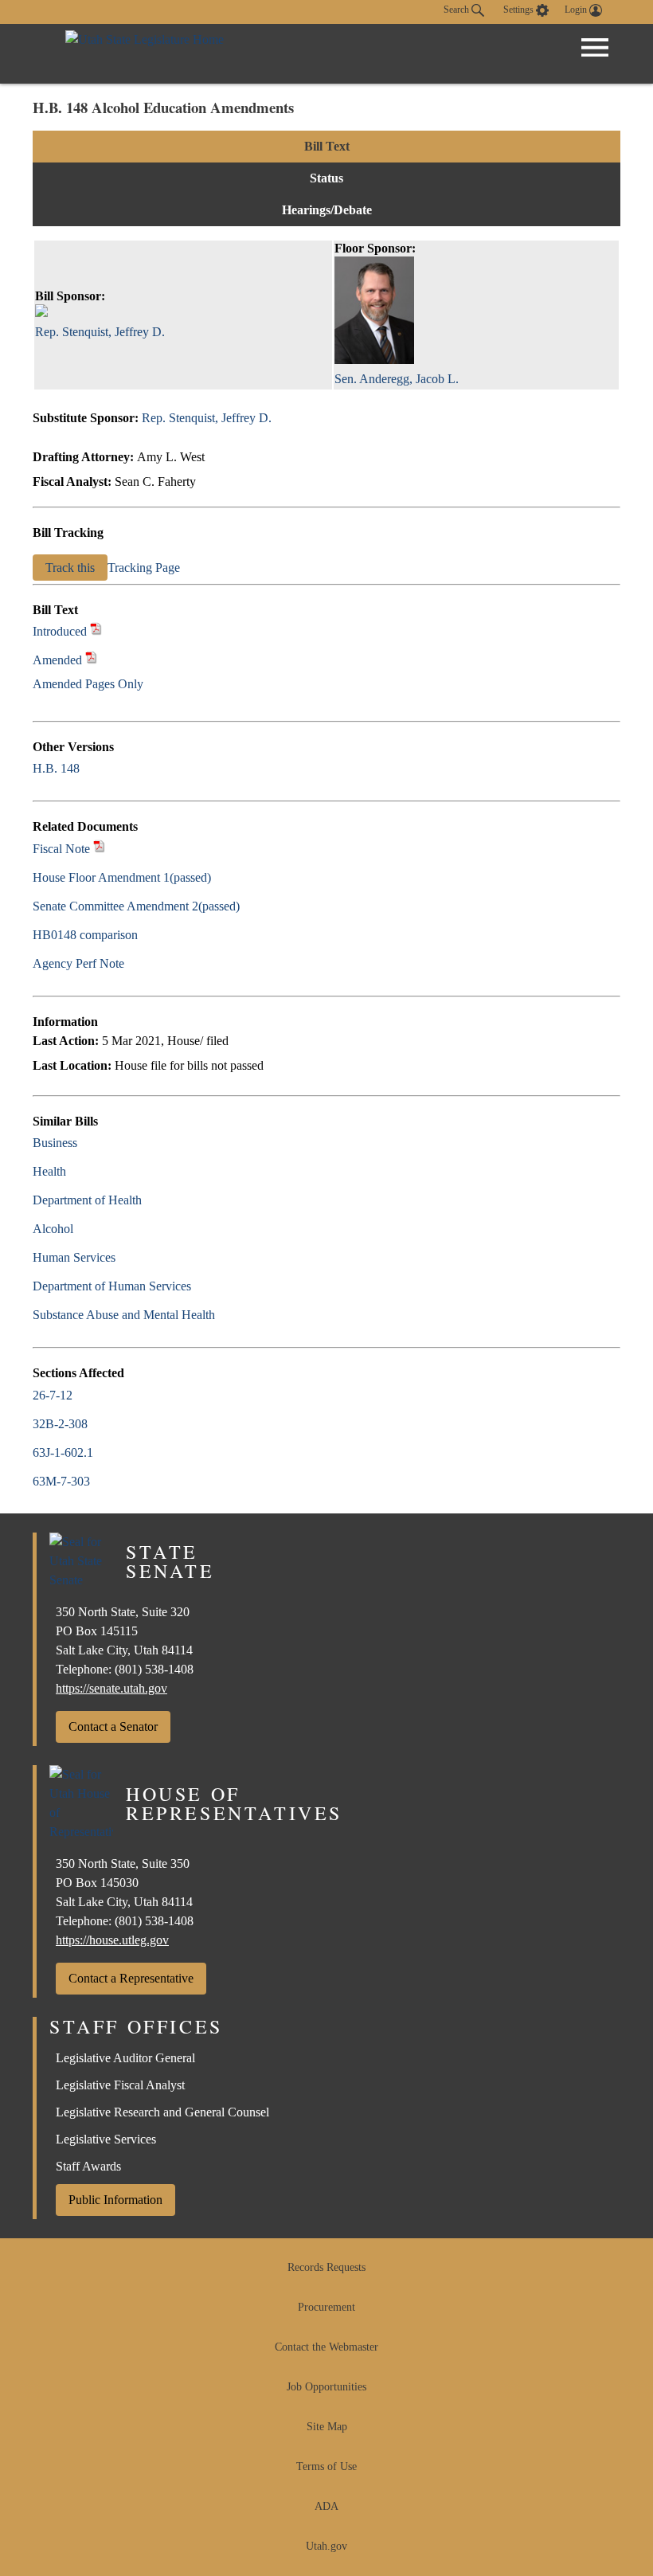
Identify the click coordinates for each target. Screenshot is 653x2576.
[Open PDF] (96, 631)
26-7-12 (53, 1395)
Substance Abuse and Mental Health (124, 1315)
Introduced (60, 631)
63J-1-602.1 (63, 1452)
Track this (70, 568)
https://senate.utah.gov (111, 1688)
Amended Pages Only (88, 684)
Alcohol (53, 1229)
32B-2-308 (60, 1424)
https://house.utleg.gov (112, 1940)
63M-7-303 (61, 1481)
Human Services (74, 1257)
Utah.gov (326, 2546)
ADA (326, 2506)
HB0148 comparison (85, 935)
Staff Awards (88, 2166)
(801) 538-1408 (154, 1669)
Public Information (115, 2200)
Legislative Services (106, 2139)
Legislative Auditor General (125, 2058)
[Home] (145, 54)
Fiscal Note (61, 849)
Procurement (326, 2307)
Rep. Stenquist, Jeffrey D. (207, 418)
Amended (57, 660)
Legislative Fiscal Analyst (120, 2085)
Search (457, 10)
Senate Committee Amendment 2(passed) (136, 906)
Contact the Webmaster (326, 2347)
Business (55, 1143)
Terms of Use (326, 2466)
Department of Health (87, 1200)
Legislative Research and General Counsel (162, 2112)
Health (49, 1171)
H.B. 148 (56, 768)
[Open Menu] (595, 48)
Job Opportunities (326, 2387)
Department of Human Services (112, 1286)
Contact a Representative (131, 1978)
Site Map (327, 2427)
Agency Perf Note (78, 963)
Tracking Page (144, 568)
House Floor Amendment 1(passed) (122, 877)
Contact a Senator (113, 1726)
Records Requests (326, 2267)
